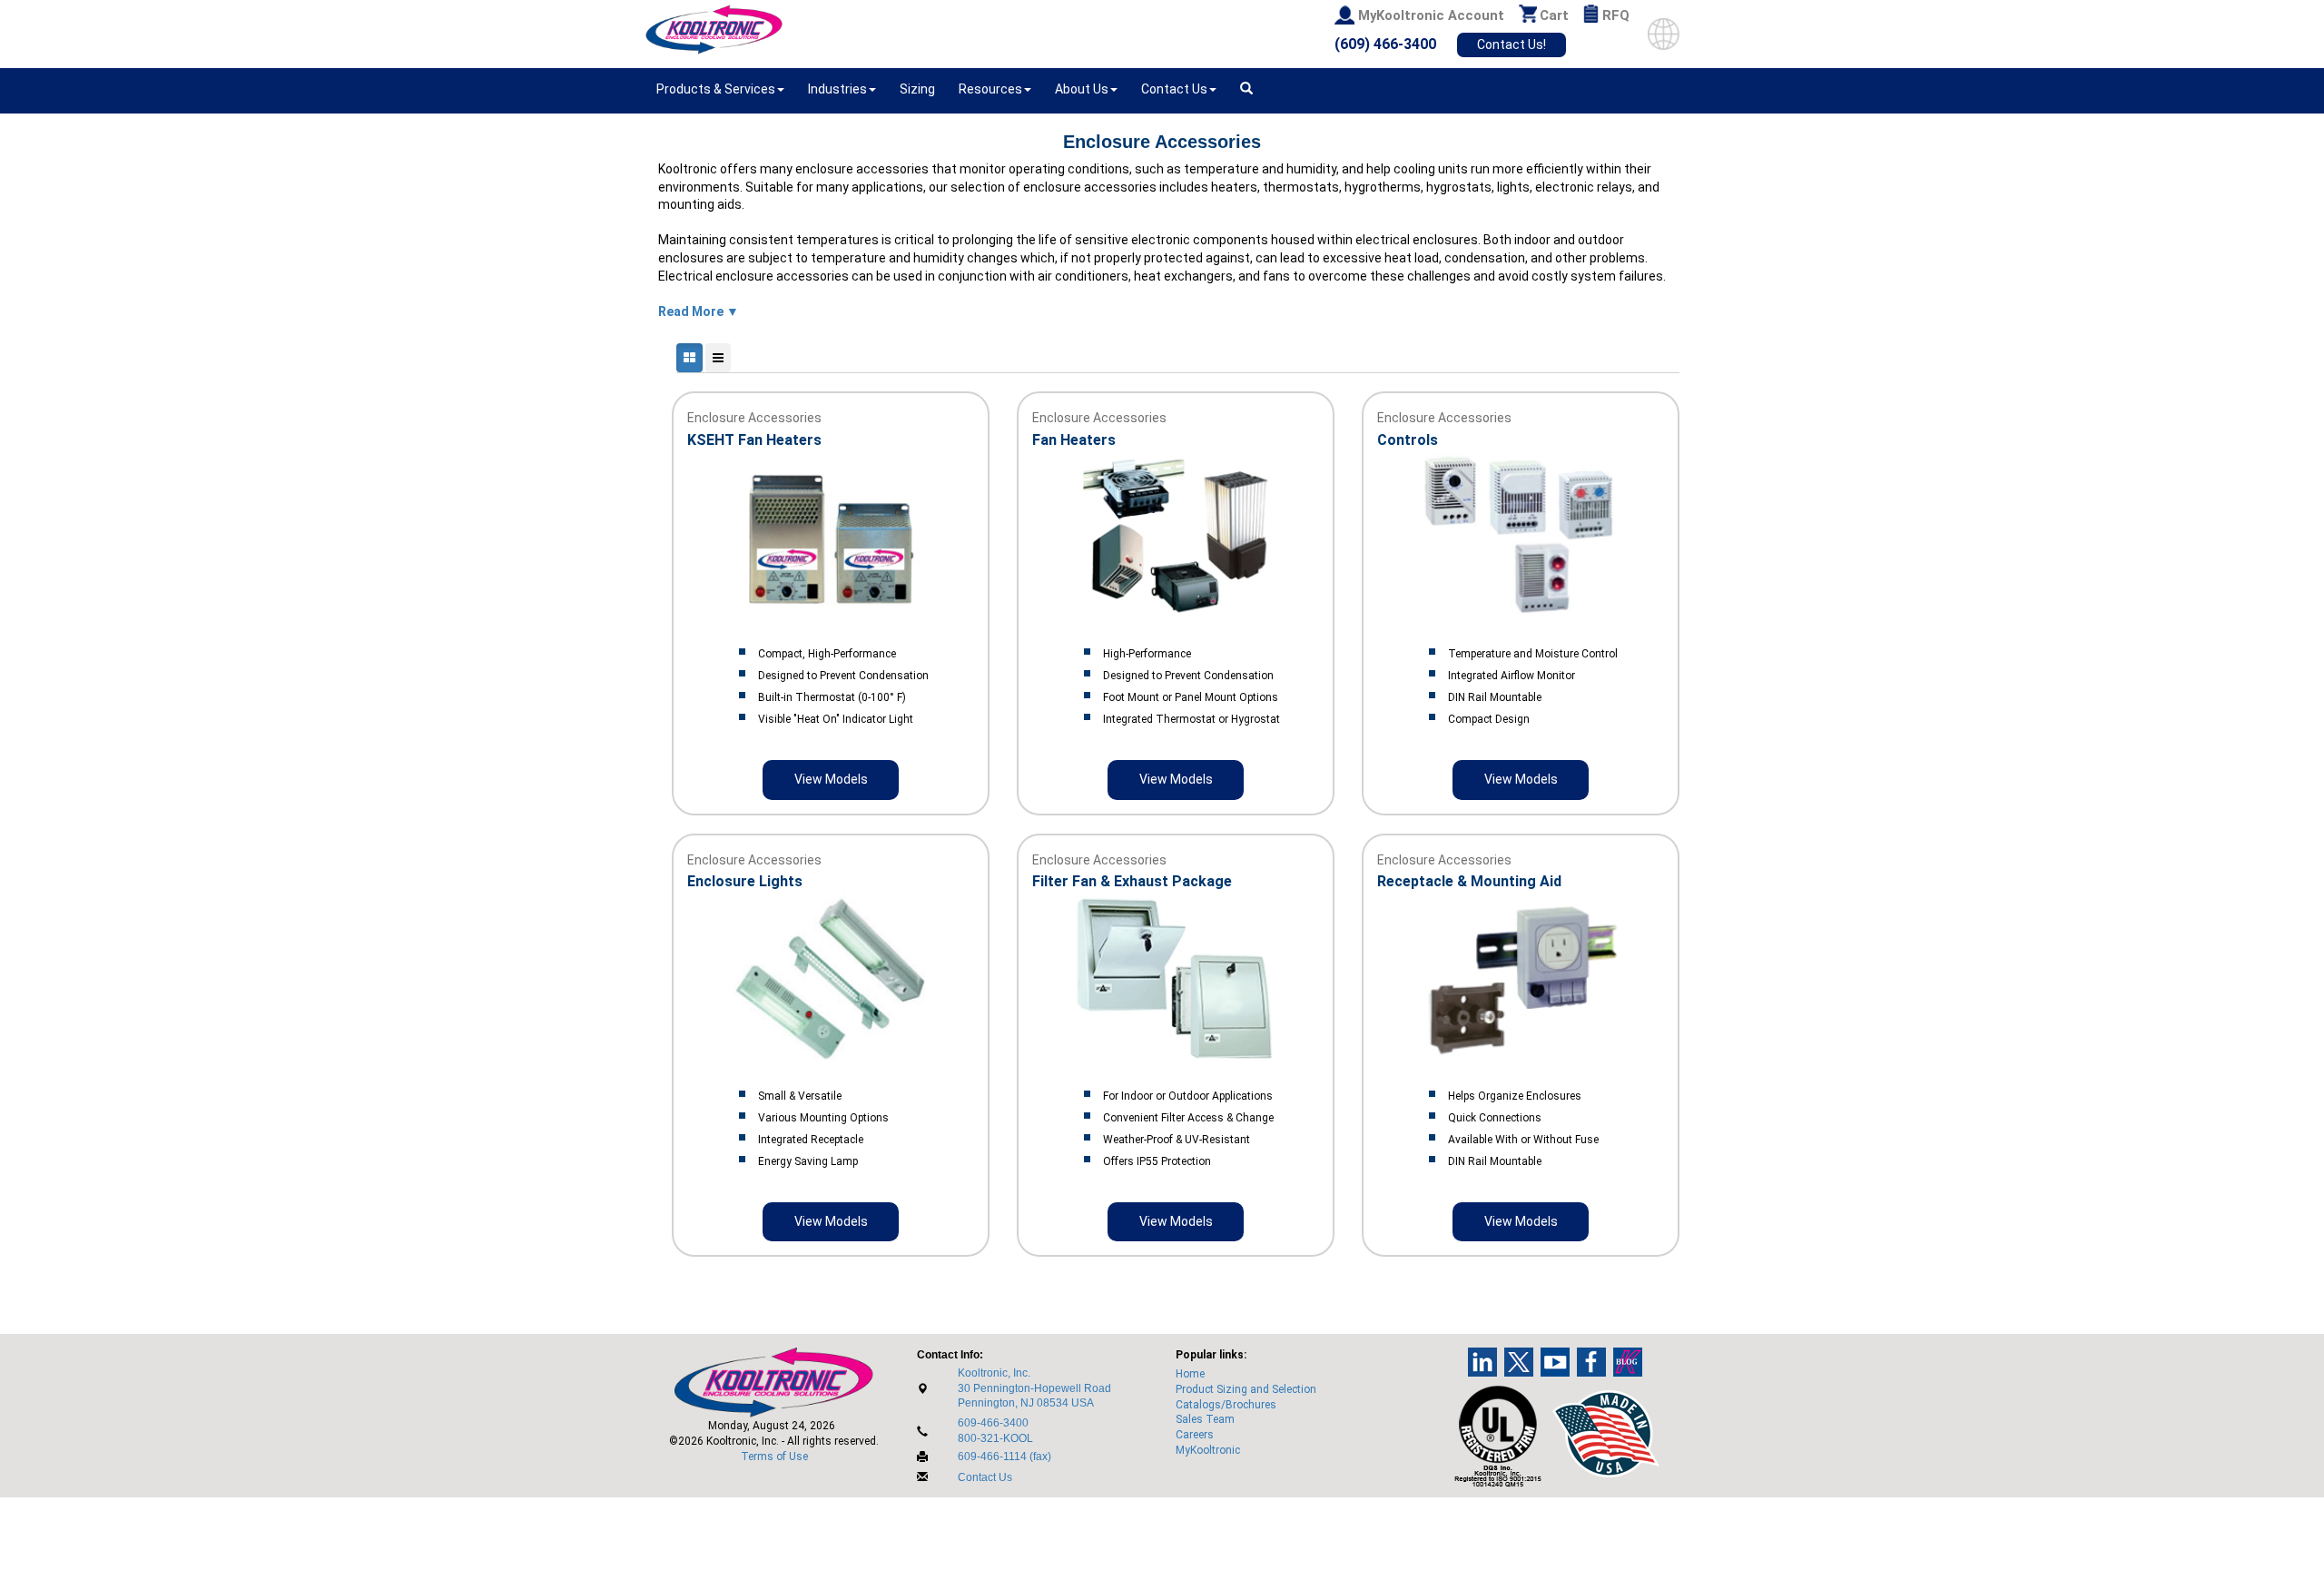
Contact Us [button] (1174, 89)
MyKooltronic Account (1431, 15)
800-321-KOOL (995, 1438)
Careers (1195, 1435)
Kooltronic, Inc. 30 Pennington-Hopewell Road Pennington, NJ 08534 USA (1034, 1388)
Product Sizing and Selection (1246, 1389)
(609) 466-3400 (1385, 44)
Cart (1554, 15)
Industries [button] (837, 89)
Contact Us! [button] (1512, 44)
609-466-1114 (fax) (1004, 1457)
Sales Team (1205, 1419)
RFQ (1616, 15)
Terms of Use (774, 1457)
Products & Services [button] (716, 89)
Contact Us (985, 1477)
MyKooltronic (1208, 1450)
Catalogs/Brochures (1226, 1405)
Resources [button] (990, 89)
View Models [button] (831, 779)
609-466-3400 (993, 1423)
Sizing (917, 89)
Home (1190, 1374)
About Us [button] (1082, 89)
